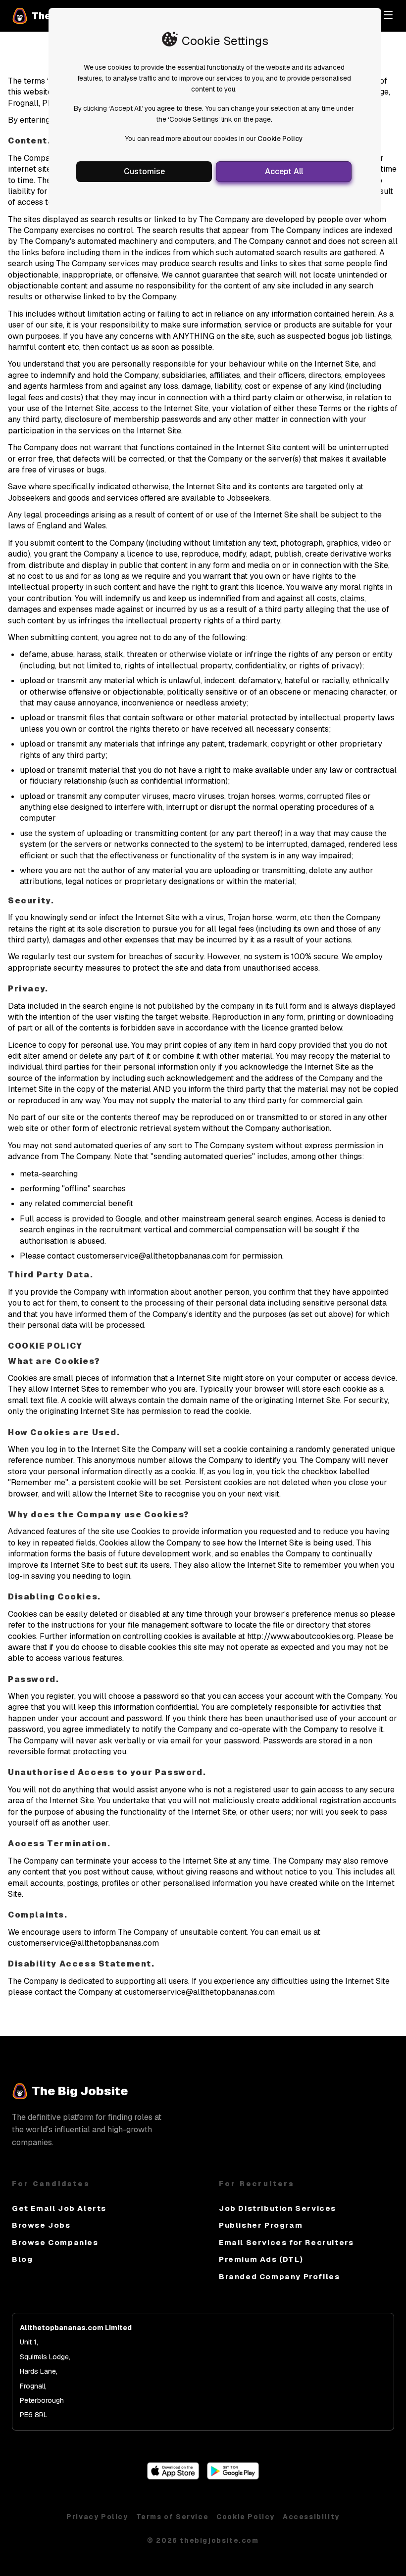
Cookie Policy (280, 139)
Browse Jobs (41, 2225)
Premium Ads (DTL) (261, 2259)
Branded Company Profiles (279, 2276)
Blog (22, 2259)
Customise (144, 171)
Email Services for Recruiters (286, 2242)
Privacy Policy (97, 2517)
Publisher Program (261, 2225)
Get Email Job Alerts (59, 2208)
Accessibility (311, 2517)
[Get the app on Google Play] (233, 2477)
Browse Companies (55, 2242)
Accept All (284, 171)
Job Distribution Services (278, 2208)
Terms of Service (173, 2517)
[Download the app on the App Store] (173, 2477)
